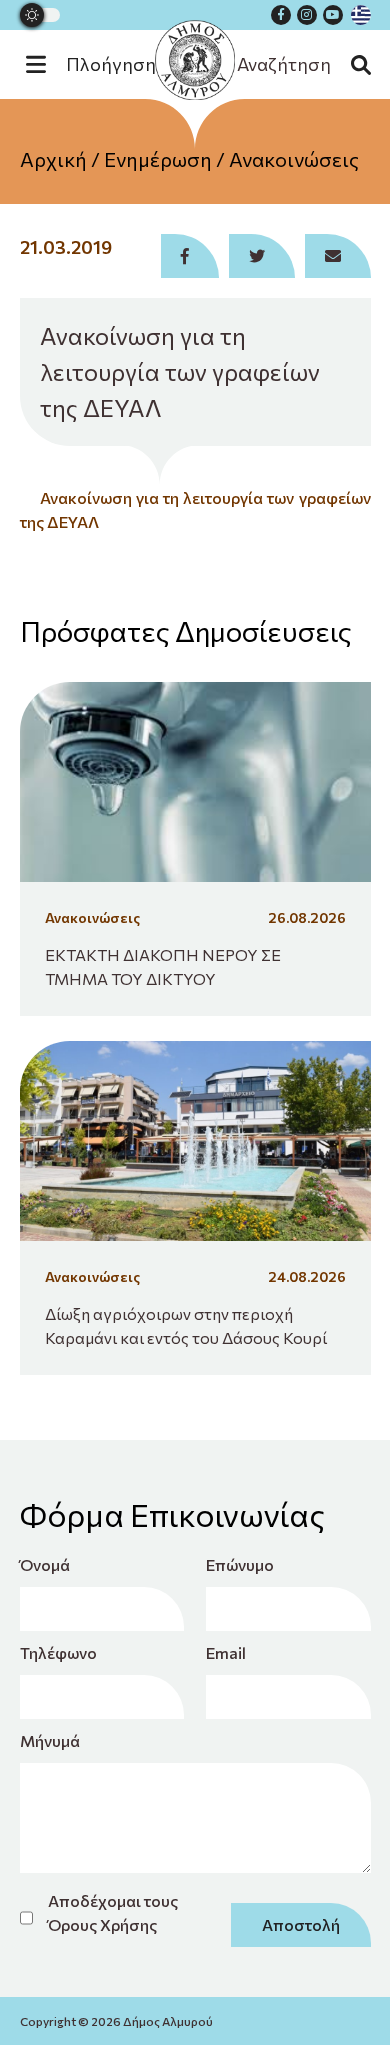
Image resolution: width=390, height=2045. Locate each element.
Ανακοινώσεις (294, 159)
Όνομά (45, 1564)
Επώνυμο (240, 1564)
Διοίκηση (195, 229)
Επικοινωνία (195, 269)
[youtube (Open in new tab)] (333, 15)
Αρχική (53, 159)
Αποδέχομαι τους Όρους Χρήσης (113, 1912)
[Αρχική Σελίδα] (195, 60)
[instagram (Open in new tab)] (307, 15)
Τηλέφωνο (58, 1652)
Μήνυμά (50, 1740)
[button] (101, 64)
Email (226, 1652)
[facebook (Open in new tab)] (281, 15)
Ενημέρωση (158, 159)
